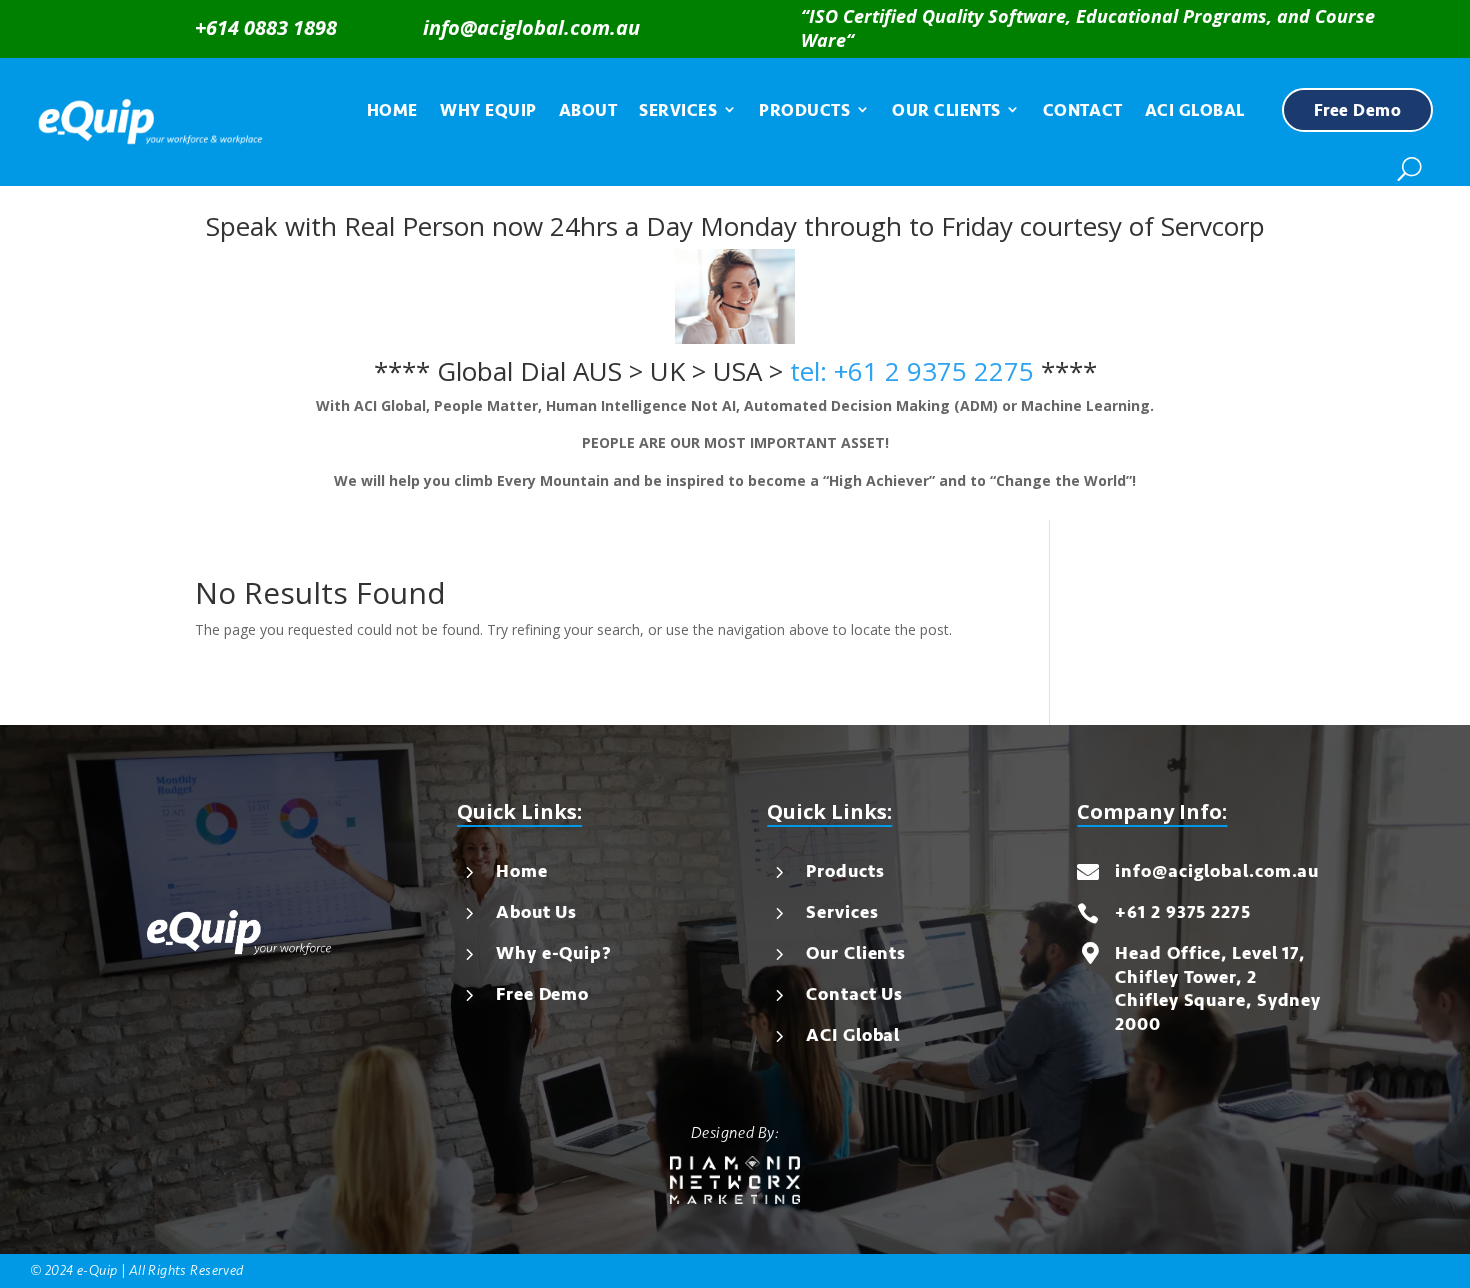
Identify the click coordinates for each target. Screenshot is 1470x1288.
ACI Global (853, 1035)
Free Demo (1358, 110)
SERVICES (678, 110)
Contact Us (854, 994)
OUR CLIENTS (946, 110)
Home (522, 871)
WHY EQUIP (488, 110)
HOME (392, 110)
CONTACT (1083, 110)
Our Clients (856, 953)
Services (842, 912)
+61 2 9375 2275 (1183, 912)
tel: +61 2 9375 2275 (912, 371)
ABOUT (588, 110)
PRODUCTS (804, 110)
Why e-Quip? (554, 953)
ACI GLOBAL (1195, 110)
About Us (536, 912)
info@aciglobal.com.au (531, 27)
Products (845, 871)
